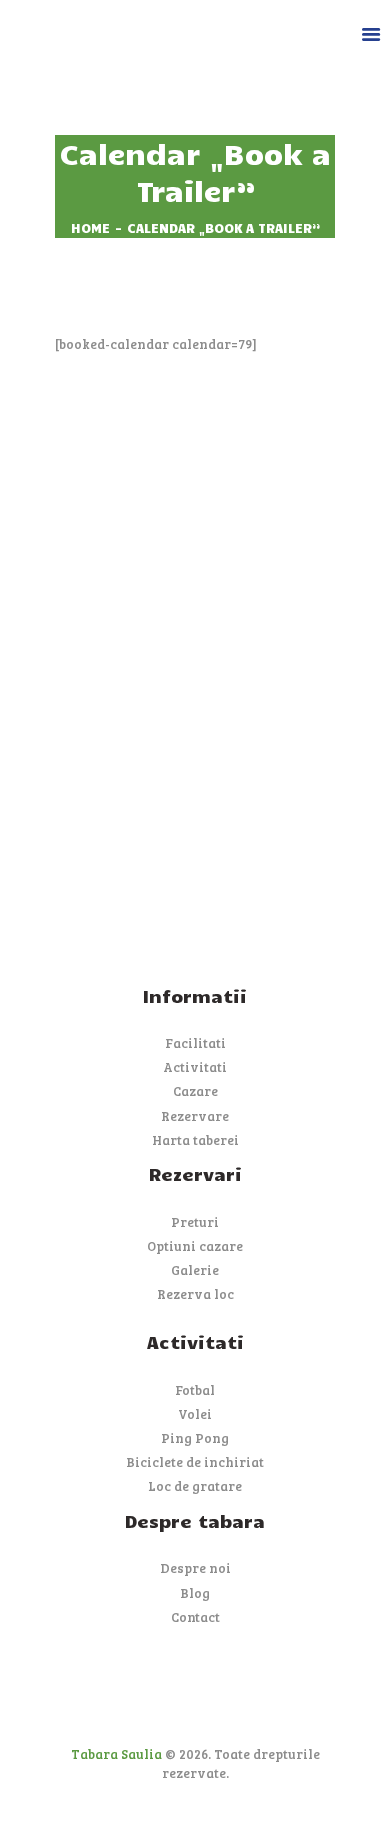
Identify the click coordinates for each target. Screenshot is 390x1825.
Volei (195, 1414)
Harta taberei (195, 1140)
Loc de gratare (195, 1486)
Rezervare (195, 1116)
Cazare (195, 1091)
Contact (195, 1617)
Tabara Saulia (116, 1754)
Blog (195, 1593)
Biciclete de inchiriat (195, 1462)
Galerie (195, 1270)
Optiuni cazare (195, 1246)
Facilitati (195, 1043)
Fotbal (195, 1390)
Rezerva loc (195, 1294)
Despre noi (195, 1568)
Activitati (195, 1067)
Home (90, 228)
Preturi (195, 1222)
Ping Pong (195, 1438)
